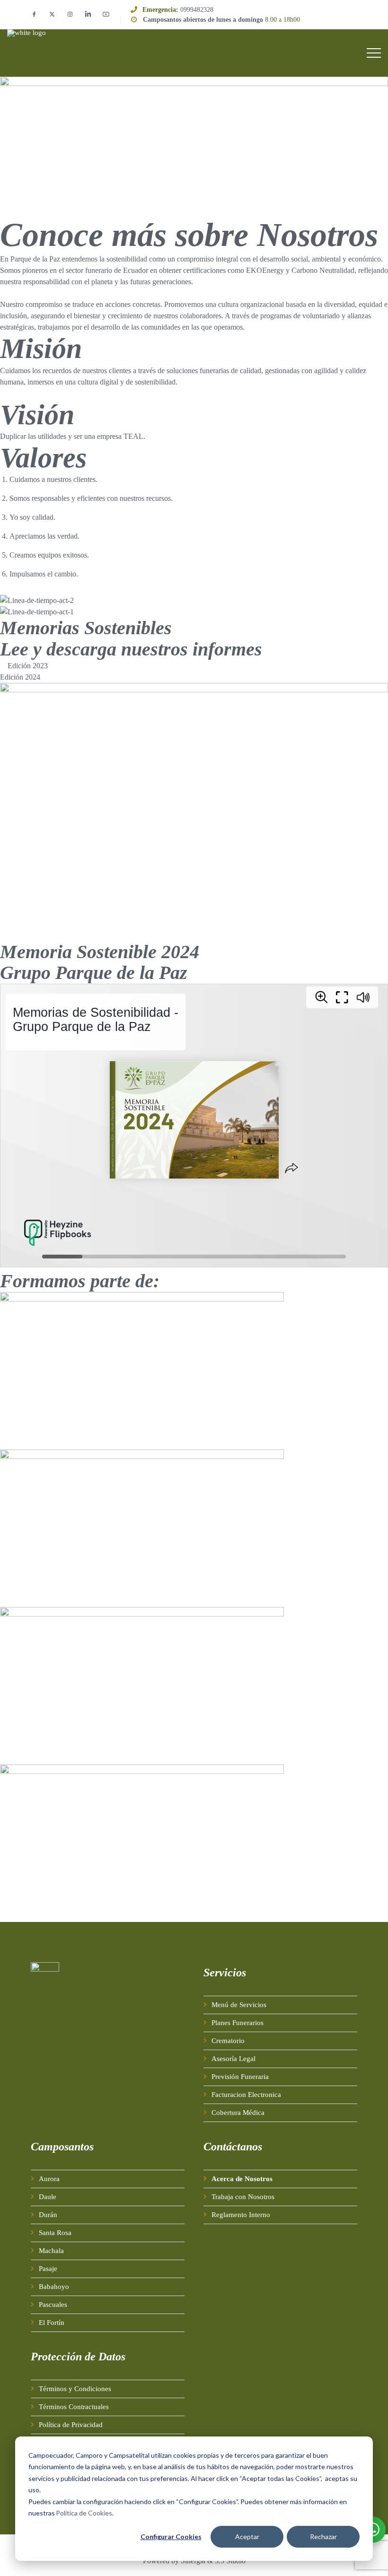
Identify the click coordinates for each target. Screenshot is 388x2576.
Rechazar (323, 2537)
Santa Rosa (55, 2233)
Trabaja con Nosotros (243, 2197)
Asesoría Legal (234, 2059)
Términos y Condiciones (75, 2389)
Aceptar (247, 2537)
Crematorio (228, 2041)
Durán (48, 2215)
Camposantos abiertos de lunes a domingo (203, 20)
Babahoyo (54, 2287)
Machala (51, 2251)
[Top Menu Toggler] (374, 53)
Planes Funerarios (238, 2023)
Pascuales (53, 2305)
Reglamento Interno (241, 2215)
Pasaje (48, 2269)
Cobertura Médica (238, 2113)
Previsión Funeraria (240, 2077)
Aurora (49, 2179)
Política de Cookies (84, 2513)
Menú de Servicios (239, 2005)
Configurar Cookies (171, 2537)
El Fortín (52, 2323)
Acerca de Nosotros (242, 2179)
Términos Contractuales (74, 2407)
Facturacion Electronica (246, 2095)
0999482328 (197, 10)
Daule (48, 2197)
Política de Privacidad (71, 2425)
